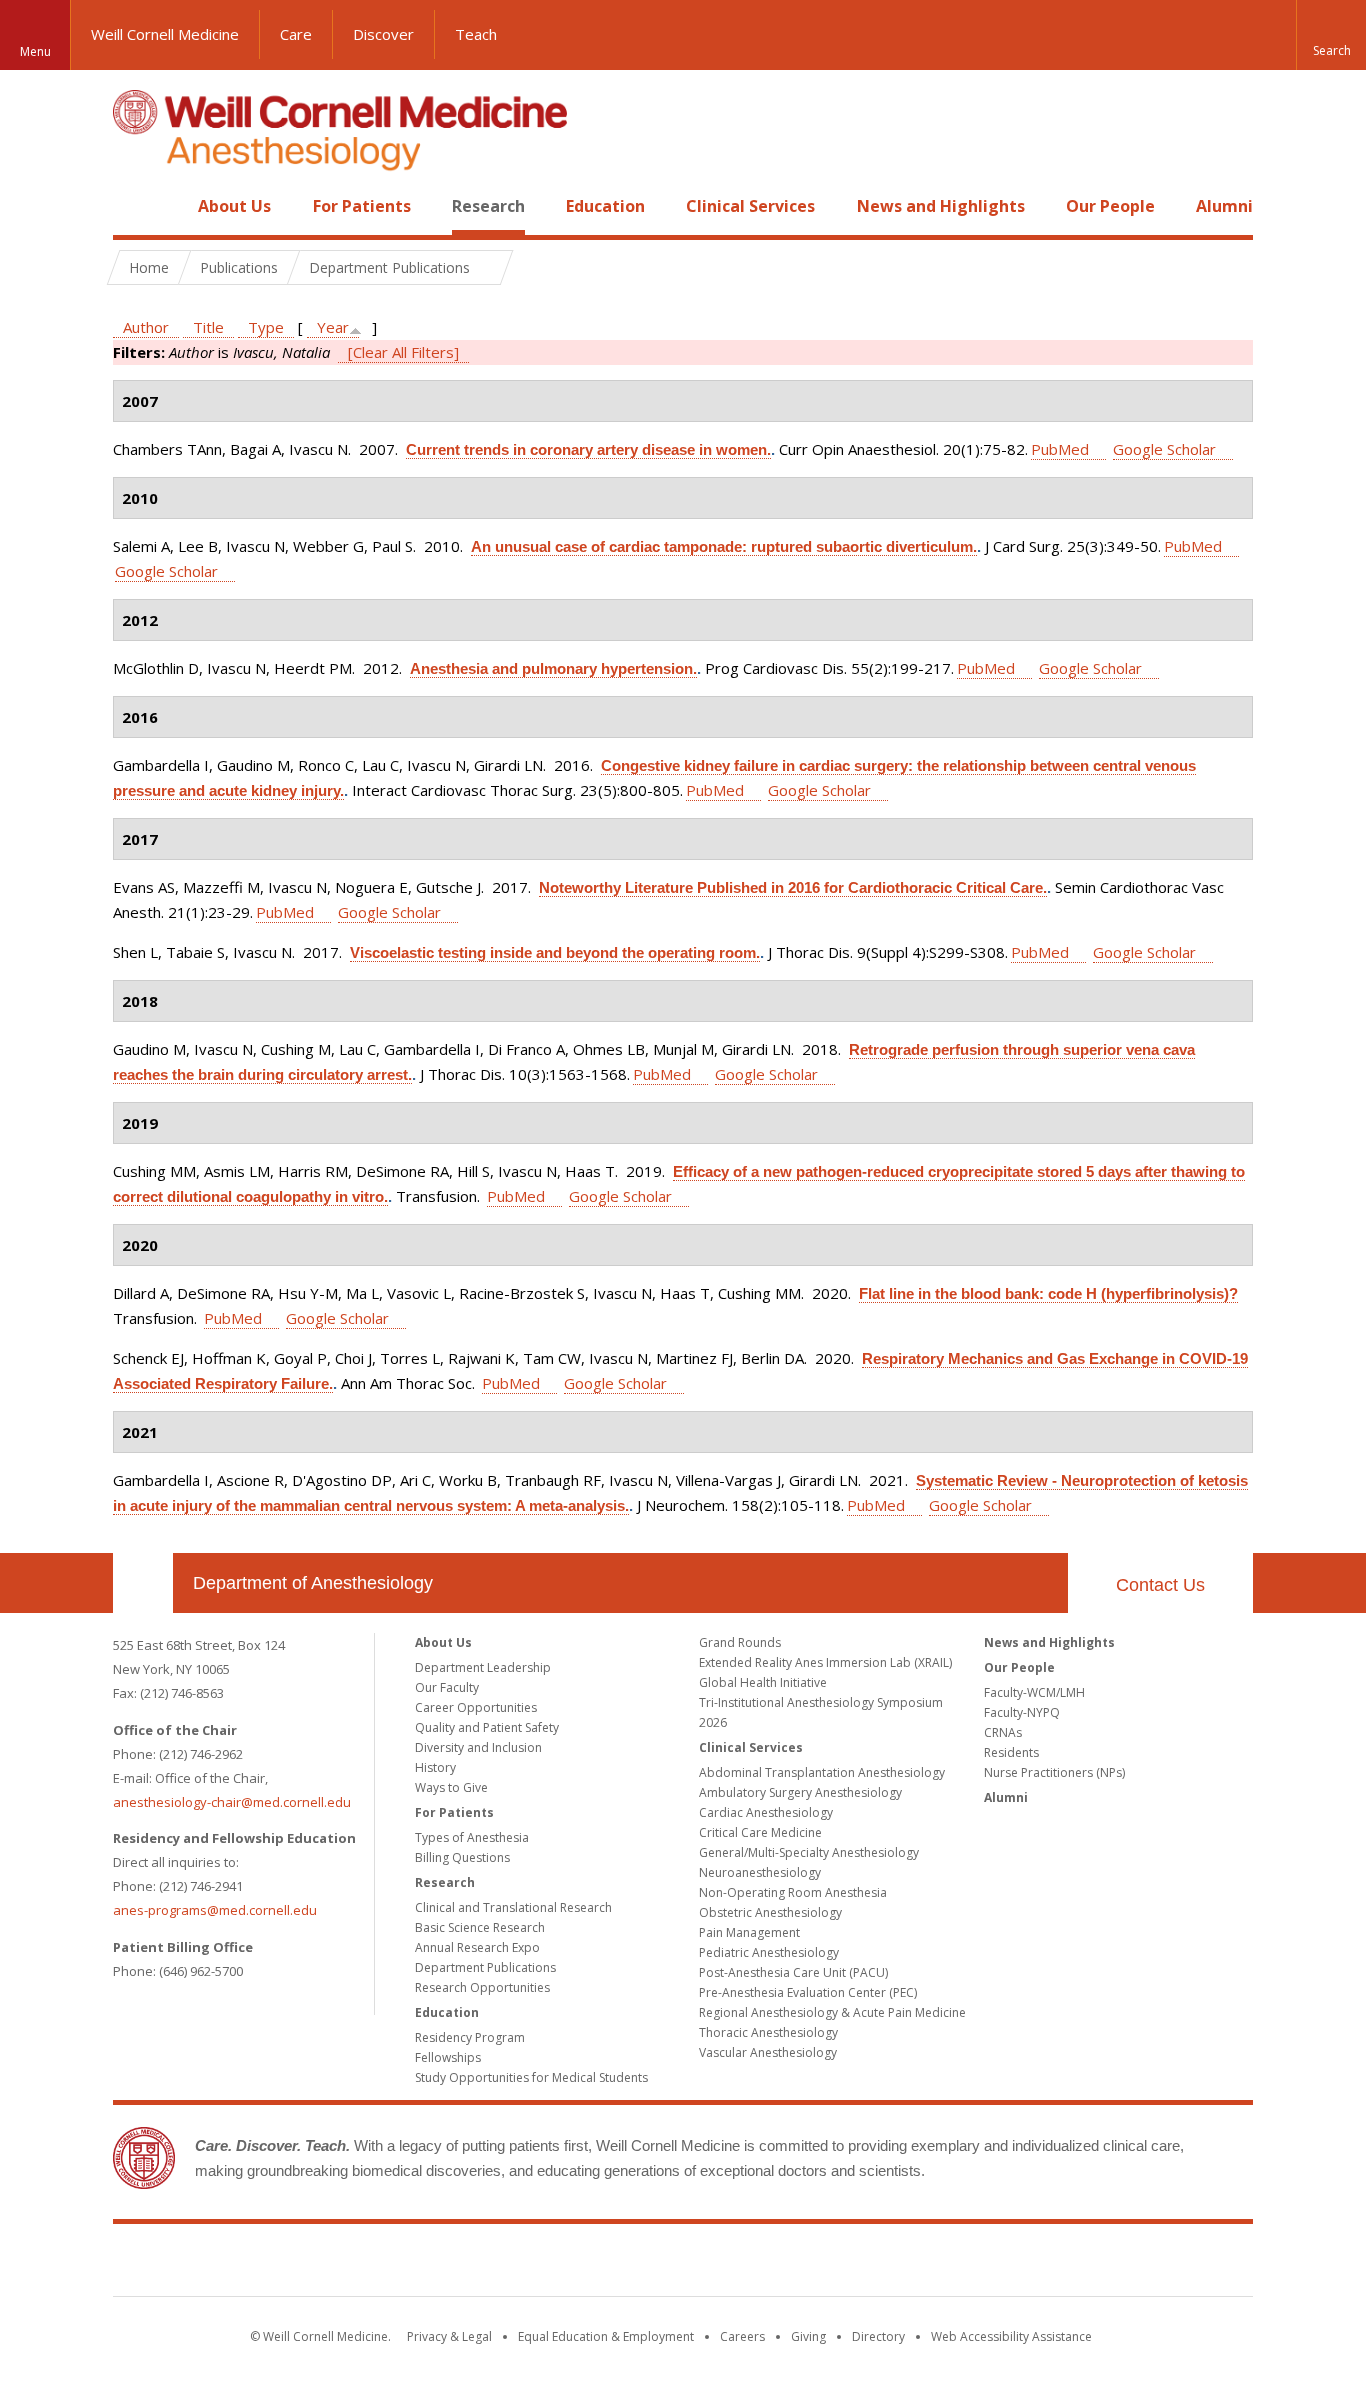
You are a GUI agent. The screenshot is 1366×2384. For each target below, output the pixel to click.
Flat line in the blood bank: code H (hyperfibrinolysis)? (1048, 1293)
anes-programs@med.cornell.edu (215, 1910)
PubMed (1060, 449)
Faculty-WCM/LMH (1034, 1692)
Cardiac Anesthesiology (766, 1812)
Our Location (143, 1583)
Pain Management (749, 1932)
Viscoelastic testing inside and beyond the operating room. (555, 952)
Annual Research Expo (477, 1947)
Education (605, 206)
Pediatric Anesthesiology (769, 1952)
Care (296, 34)
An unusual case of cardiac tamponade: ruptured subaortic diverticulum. (724, 546)
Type (266, 327)
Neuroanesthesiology (760, 1872)
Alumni (1224, 206)
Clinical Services (750, 206)
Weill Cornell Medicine (165, 34)
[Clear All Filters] (403, 352)
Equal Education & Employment (606, 2336)
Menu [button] (35, 51)
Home (135, 206)
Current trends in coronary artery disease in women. (588, 449)
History (435, 1767)
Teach (476, 34)
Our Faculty (447, 1687)
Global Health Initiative (763, 1682)
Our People (1110, 206)
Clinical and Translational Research (513, 1907)
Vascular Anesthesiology (768, 2052)
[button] (1331, 35)
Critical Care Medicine (760, 1832)
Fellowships (448, 2057)
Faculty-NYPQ (1022, 1712)
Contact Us (1160, 1585)
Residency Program (470, 2037)
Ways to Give (451, 1787)
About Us (234, 206)
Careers (742, 2336)
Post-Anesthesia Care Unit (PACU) (793, 1972)
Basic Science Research (480, 1927)
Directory (878, 2336)
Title (208, 327)
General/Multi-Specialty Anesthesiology (809, 1852)
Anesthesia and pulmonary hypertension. (553, 668)
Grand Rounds (740, 1642)
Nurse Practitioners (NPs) (1054, 1772)
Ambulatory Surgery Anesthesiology (800, 1792)
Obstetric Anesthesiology (770, 1912)
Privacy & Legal (449, 2336)
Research (488, 206)
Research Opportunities (482, 1987)
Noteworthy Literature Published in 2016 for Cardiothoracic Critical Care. (793, 887)
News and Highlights (941, 206)
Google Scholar (1164, 449)
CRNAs (1003, 1732)
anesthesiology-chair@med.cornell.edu (232, 1802)
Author (146, 327)
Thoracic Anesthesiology (768, 2032)
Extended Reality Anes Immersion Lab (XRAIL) (825, 1662)
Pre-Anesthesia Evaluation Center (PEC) (808, 1992)
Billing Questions (462, 1857)
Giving (808, 2336)
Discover (383, 34)
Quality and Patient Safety (487, 1727)
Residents (1011, 1752)
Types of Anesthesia (472, 1837)
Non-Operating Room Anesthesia (793, 1892)
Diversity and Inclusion (478, 1747)
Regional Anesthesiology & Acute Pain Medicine (832, 2012)
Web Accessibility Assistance (1011, 2336)
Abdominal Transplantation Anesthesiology (822, 1772)
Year (333, 327)
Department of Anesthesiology (313, 1583)
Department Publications (485, 1967)
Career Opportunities (476, 1707)
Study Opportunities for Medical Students (531, 2077)
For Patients (362, 206)
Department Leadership (483, 1667)
